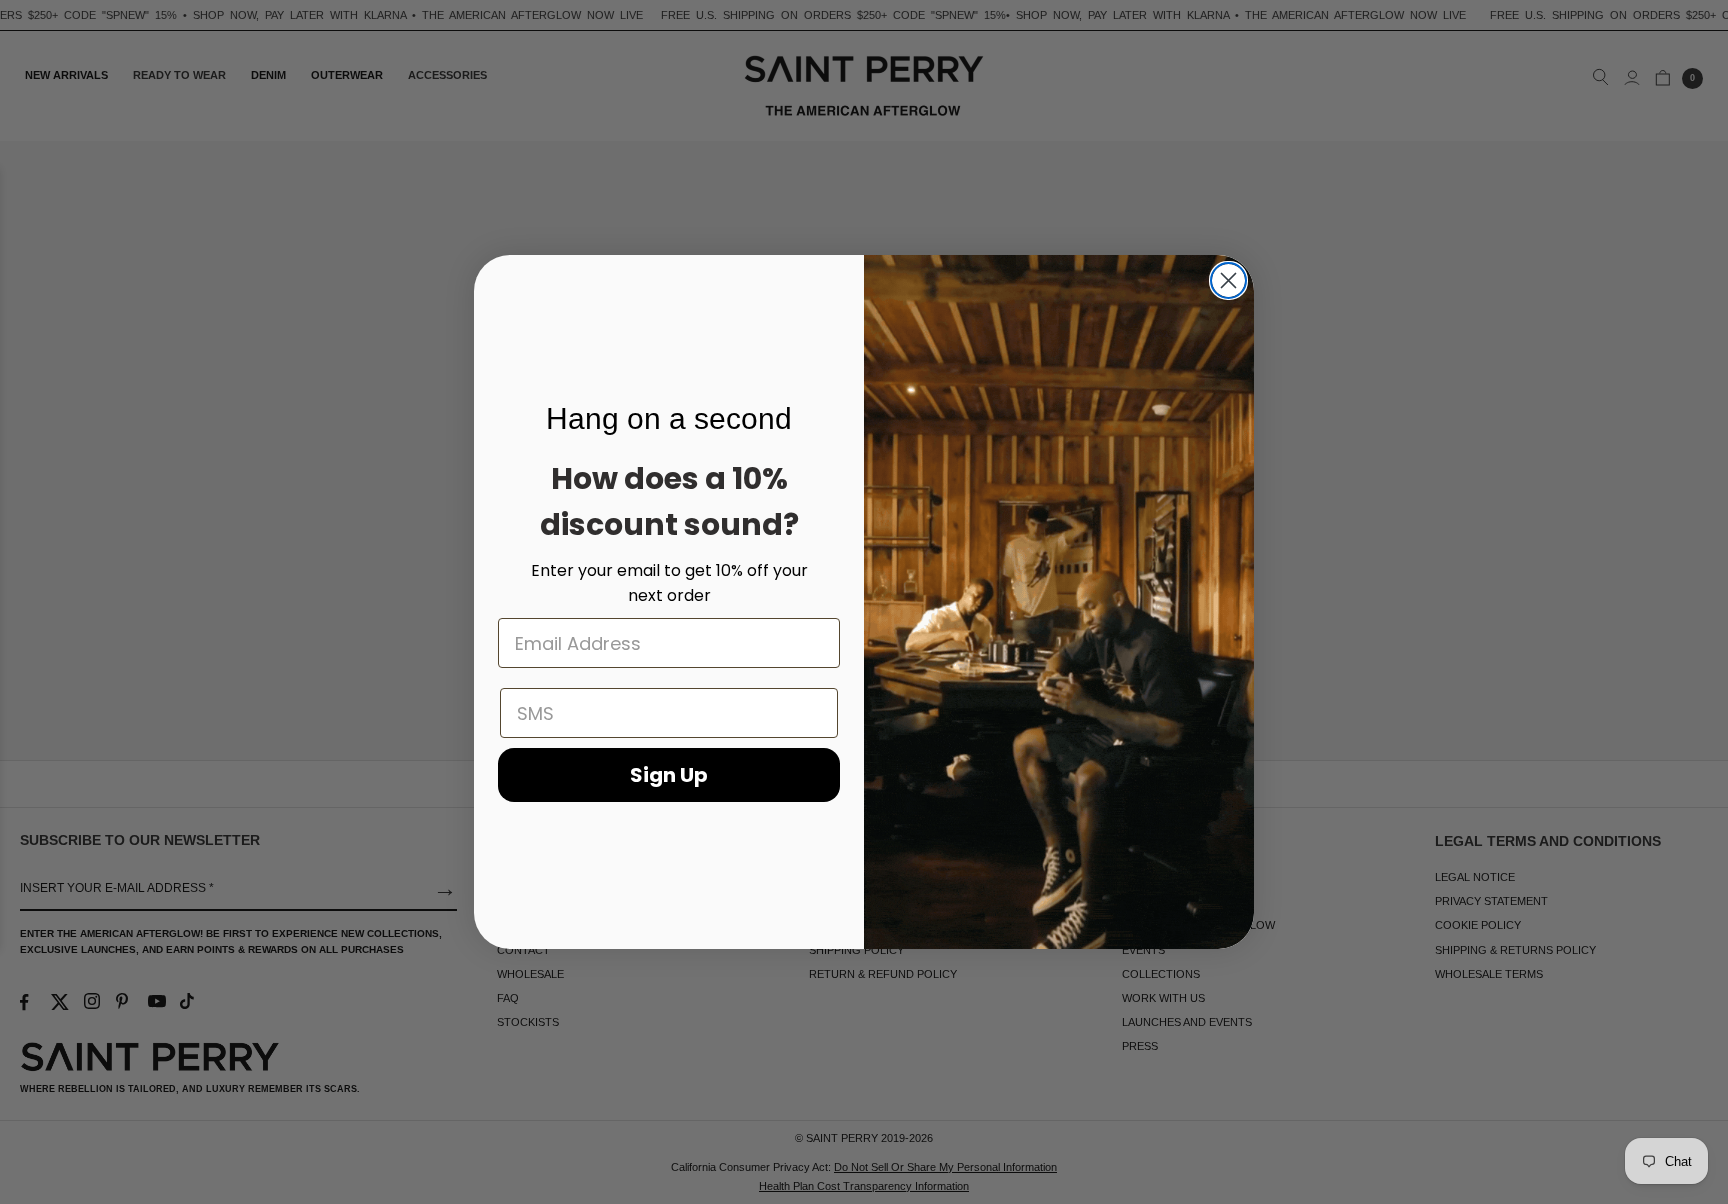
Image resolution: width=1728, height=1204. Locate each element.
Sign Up (669, 775)
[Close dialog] (1228, 280)
